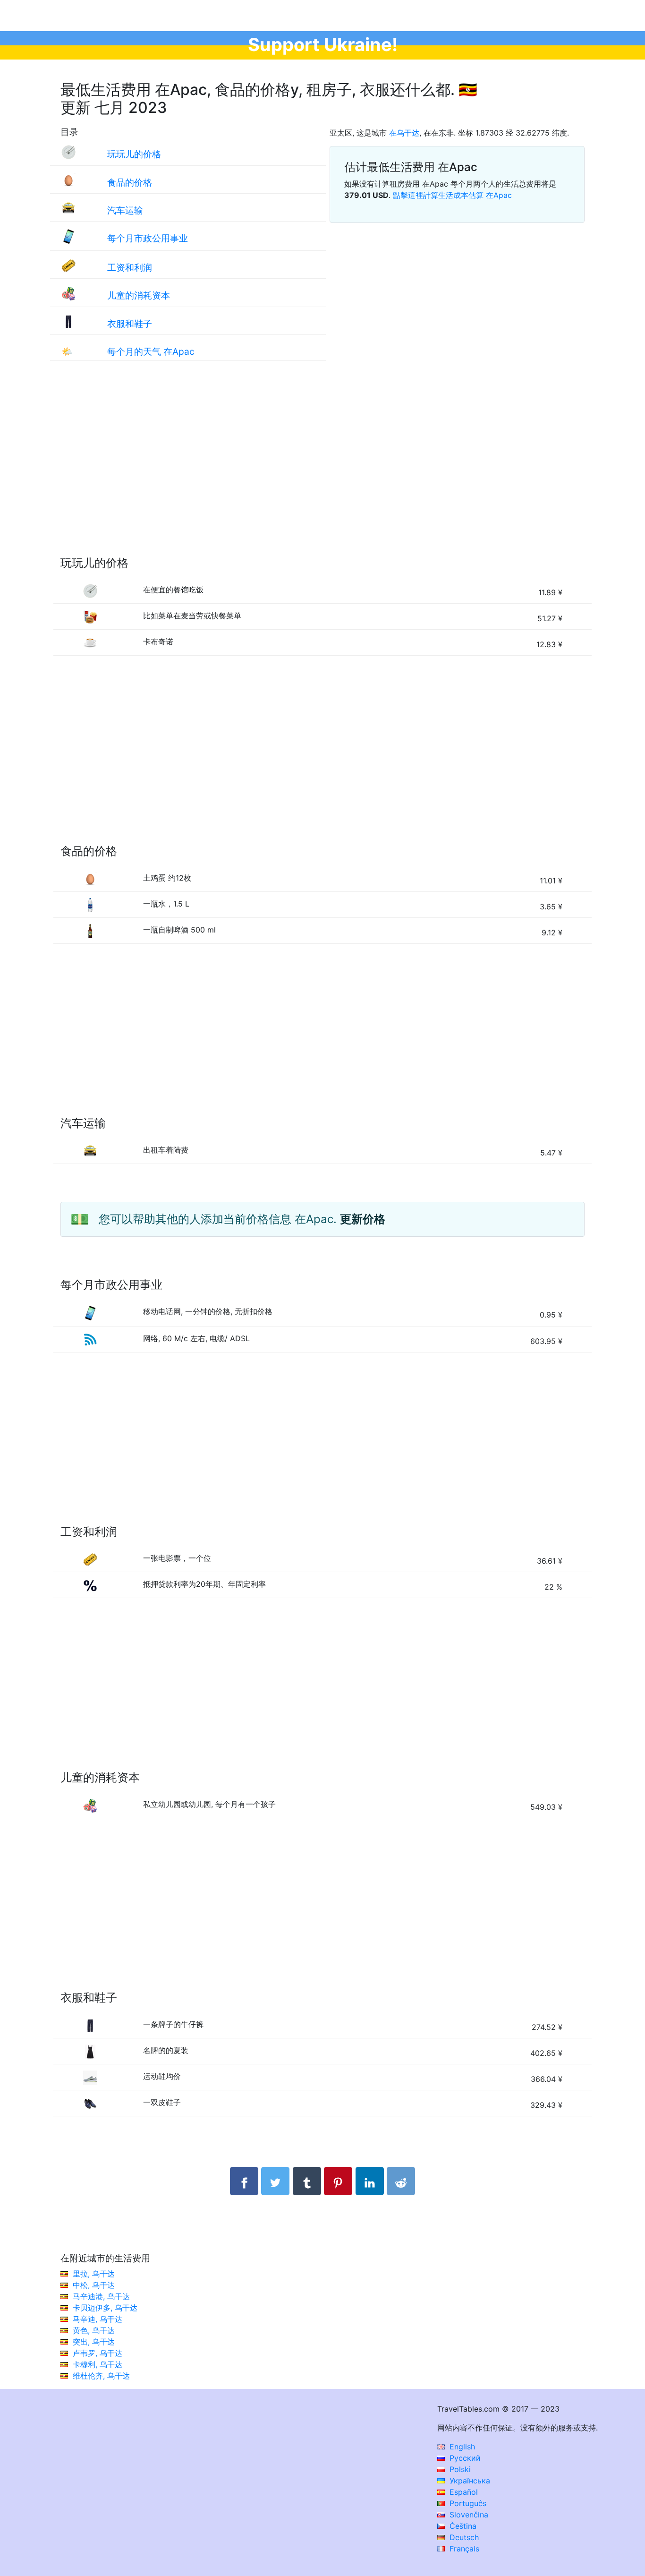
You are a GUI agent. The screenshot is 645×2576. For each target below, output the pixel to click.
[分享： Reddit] (401, 2181)
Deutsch (463, 2537)
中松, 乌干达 (94, 2285)
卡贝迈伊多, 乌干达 (105, 2308)
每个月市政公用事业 (148, 238)
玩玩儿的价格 (134, 154)
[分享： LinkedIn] (370, 2181)
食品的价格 (130, 182)
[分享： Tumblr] (307, 2181)
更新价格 (363, 1219)
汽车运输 (125, 210)
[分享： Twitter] (275, 2181)
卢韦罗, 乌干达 (98, 2353)
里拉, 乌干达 (94, 2274)
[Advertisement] (322, 468)
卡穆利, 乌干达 (98, 2364)
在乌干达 (404, 133)
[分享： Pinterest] (338, 2181)
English (461, 2447)
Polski (459, 2469)
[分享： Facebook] (244, 2181)
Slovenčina (468, 2515)
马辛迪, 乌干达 (98, 2319)
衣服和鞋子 (130, 324)
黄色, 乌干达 (94, 2330)
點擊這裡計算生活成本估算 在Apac (452, 195)
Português (467, 2503)
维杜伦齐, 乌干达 (101, 2376)
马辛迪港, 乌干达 (101, 2296)
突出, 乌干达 (94, 2342)
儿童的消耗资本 (139, 295)
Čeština (462, 2526)
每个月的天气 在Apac (151, 351)
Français (463, 2549)
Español (463, 2492)
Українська (469, 2481)
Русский (464, 2458)
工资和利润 (130, 267)
